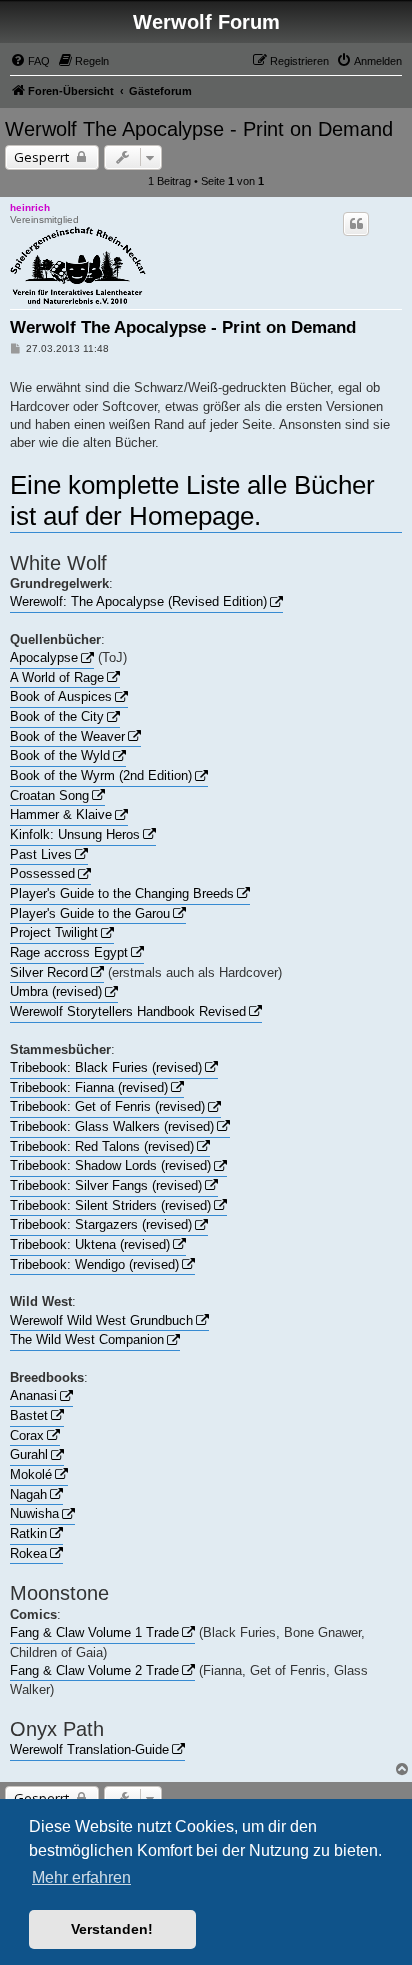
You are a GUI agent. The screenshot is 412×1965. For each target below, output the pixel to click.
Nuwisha (34, 1513)
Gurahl (29, 1454)
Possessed (42, 873)
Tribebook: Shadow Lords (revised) (110, 1165)
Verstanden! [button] (112, 1929)
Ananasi (33, 1395)
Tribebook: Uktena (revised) (90, 1244)
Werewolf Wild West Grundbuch (101, 1320)
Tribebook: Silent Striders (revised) (110, 1205)
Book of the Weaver (67, 736)
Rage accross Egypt (69, 952)
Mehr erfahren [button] (81, 1877)
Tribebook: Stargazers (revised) (101, 1224)
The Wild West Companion (87, 1339)
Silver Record (49, 972)
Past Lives (41, 854)
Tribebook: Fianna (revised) (89, 1087)
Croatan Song (49, 795)
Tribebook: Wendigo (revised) (94, 1264)
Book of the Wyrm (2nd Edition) (101, 775)
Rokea (28, 1553)
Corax (27, 1435)
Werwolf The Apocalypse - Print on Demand (199, 129)
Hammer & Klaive (61, 814)
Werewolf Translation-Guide (89, 1749)
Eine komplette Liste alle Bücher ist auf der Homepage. (192, 500)
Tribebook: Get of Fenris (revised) (107, 1106)
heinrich (30, 207)
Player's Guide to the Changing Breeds (122, 893)
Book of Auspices (61, 696)
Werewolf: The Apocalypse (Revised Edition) (138, 601)
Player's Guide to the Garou (90, 913)
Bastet (29, 1415)
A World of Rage (57, 677)
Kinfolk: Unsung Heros (75, 834)
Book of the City (57, 716)
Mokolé (31, 1474)
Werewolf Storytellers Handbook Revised (128, 1011)
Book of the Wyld (60, 755)
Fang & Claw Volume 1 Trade (94, 1632)
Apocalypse (44, 657)
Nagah (28, 1494)
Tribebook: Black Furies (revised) (106, 1067)
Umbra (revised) (56, 991)
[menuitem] (30, 61)
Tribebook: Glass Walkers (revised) (112, 1126)
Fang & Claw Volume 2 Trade (94, 1670)
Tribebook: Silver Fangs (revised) (106, 1185)
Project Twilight (54, 932)
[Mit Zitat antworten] (356, 224)
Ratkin (28, 1533)
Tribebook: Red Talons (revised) (102, 1146)
